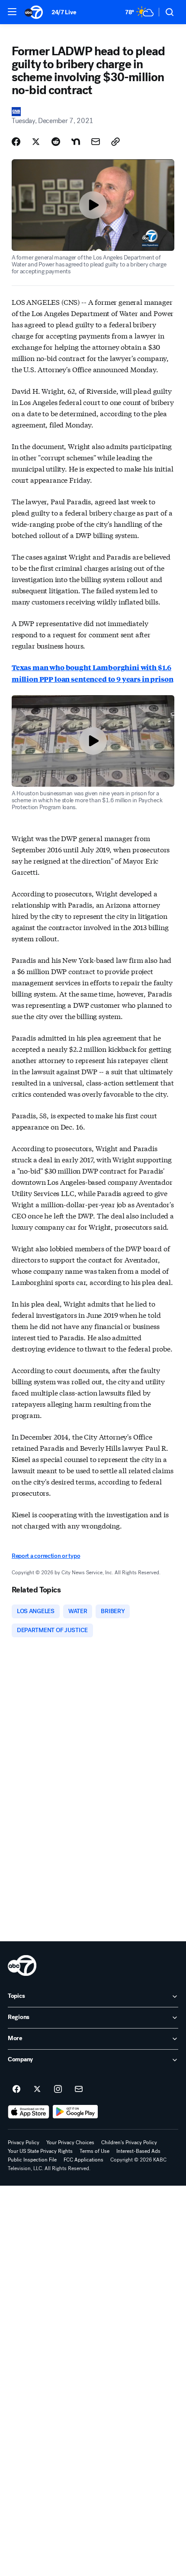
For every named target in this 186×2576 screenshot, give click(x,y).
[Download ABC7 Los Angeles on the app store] (29, 2112)
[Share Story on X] (36, 142)
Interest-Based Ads (138, 2151)
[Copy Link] (115, 142)
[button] (12, 12)
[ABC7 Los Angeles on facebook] (16, 2089)
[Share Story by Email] (96, 142)
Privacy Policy (24, 2142)
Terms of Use (95, 2151)
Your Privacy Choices (70, 2142)
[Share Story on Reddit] (56, 142)
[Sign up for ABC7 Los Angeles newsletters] (79, 2089)
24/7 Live (64, 12)
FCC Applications (83, 2160)
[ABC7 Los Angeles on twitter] (37, 2089)
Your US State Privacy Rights (40, 2151)
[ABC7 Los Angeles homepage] (34, 12)
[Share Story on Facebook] (16, 142)
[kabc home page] (22, 1965)
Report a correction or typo (46, 1556)
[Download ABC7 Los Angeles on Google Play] (75, 2112)
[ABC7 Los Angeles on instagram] (58, 2089)
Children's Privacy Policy (129, 2142)
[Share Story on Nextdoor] (76, 142)
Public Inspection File (32, 2160)
